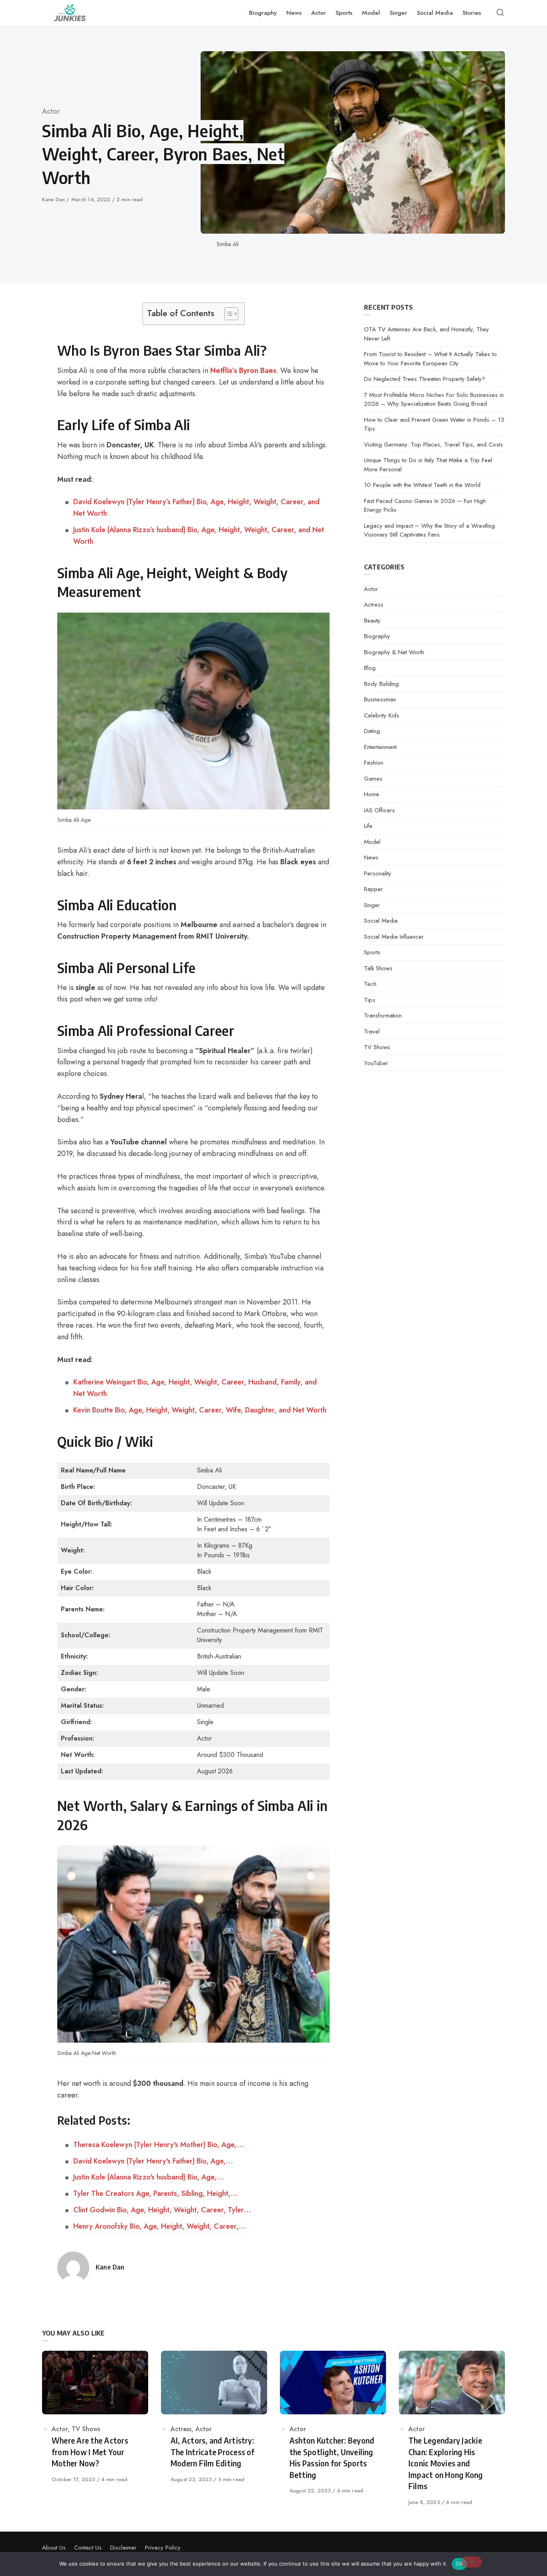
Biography (377, 636)
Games (373, 779)
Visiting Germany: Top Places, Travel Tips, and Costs (433, 445)
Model (372, 842)
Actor (51, 111)
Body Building (381, 684)
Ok (459, 2564)
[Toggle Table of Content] (227, 314)
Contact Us (88, 2548)
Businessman (380, 699)
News (371, 857)
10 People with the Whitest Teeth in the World (422, 485)
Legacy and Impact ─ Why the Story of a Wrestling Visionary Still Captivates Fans (429, 530)
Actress (374, 605)
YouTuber (376, 1063)
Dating (372, 731)
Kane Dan (54, 199)
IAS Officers (379, 810)
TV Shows (377, 1047)
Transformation (383, 1016)
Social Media (381, 921)
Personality (378, 873)
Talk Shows (378, 968)
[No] (471, 2562)
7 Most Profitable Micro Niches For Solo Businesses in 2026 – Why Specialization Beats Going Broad (434, 400)
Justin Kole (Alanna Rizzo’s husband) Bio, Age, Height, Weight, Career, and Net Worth (199, 536)
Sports (372, 952)
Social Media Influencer (394, 937)
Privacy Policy (163, 2548)
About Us (54, 2548)
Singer (372, 905)
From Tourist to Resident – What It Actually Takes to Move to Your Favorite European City (430, 359)
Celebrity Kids (382, 715)
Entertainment (380, 747)
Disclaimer (123, 2548)
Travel (372, 1032)
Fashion (374, 763)
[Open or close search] (500, 13)
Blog (370, 668)
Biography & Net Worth (394, 652)
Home (372, 794)
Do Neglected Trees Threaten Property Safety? (424, 379)
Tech (370, 984)
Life (368, 826)
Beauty (372, 621)
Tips (370, 1000)
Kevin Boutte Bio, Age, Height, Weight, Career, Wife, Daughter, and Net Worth (200, 1410)
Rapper (373, 889)
